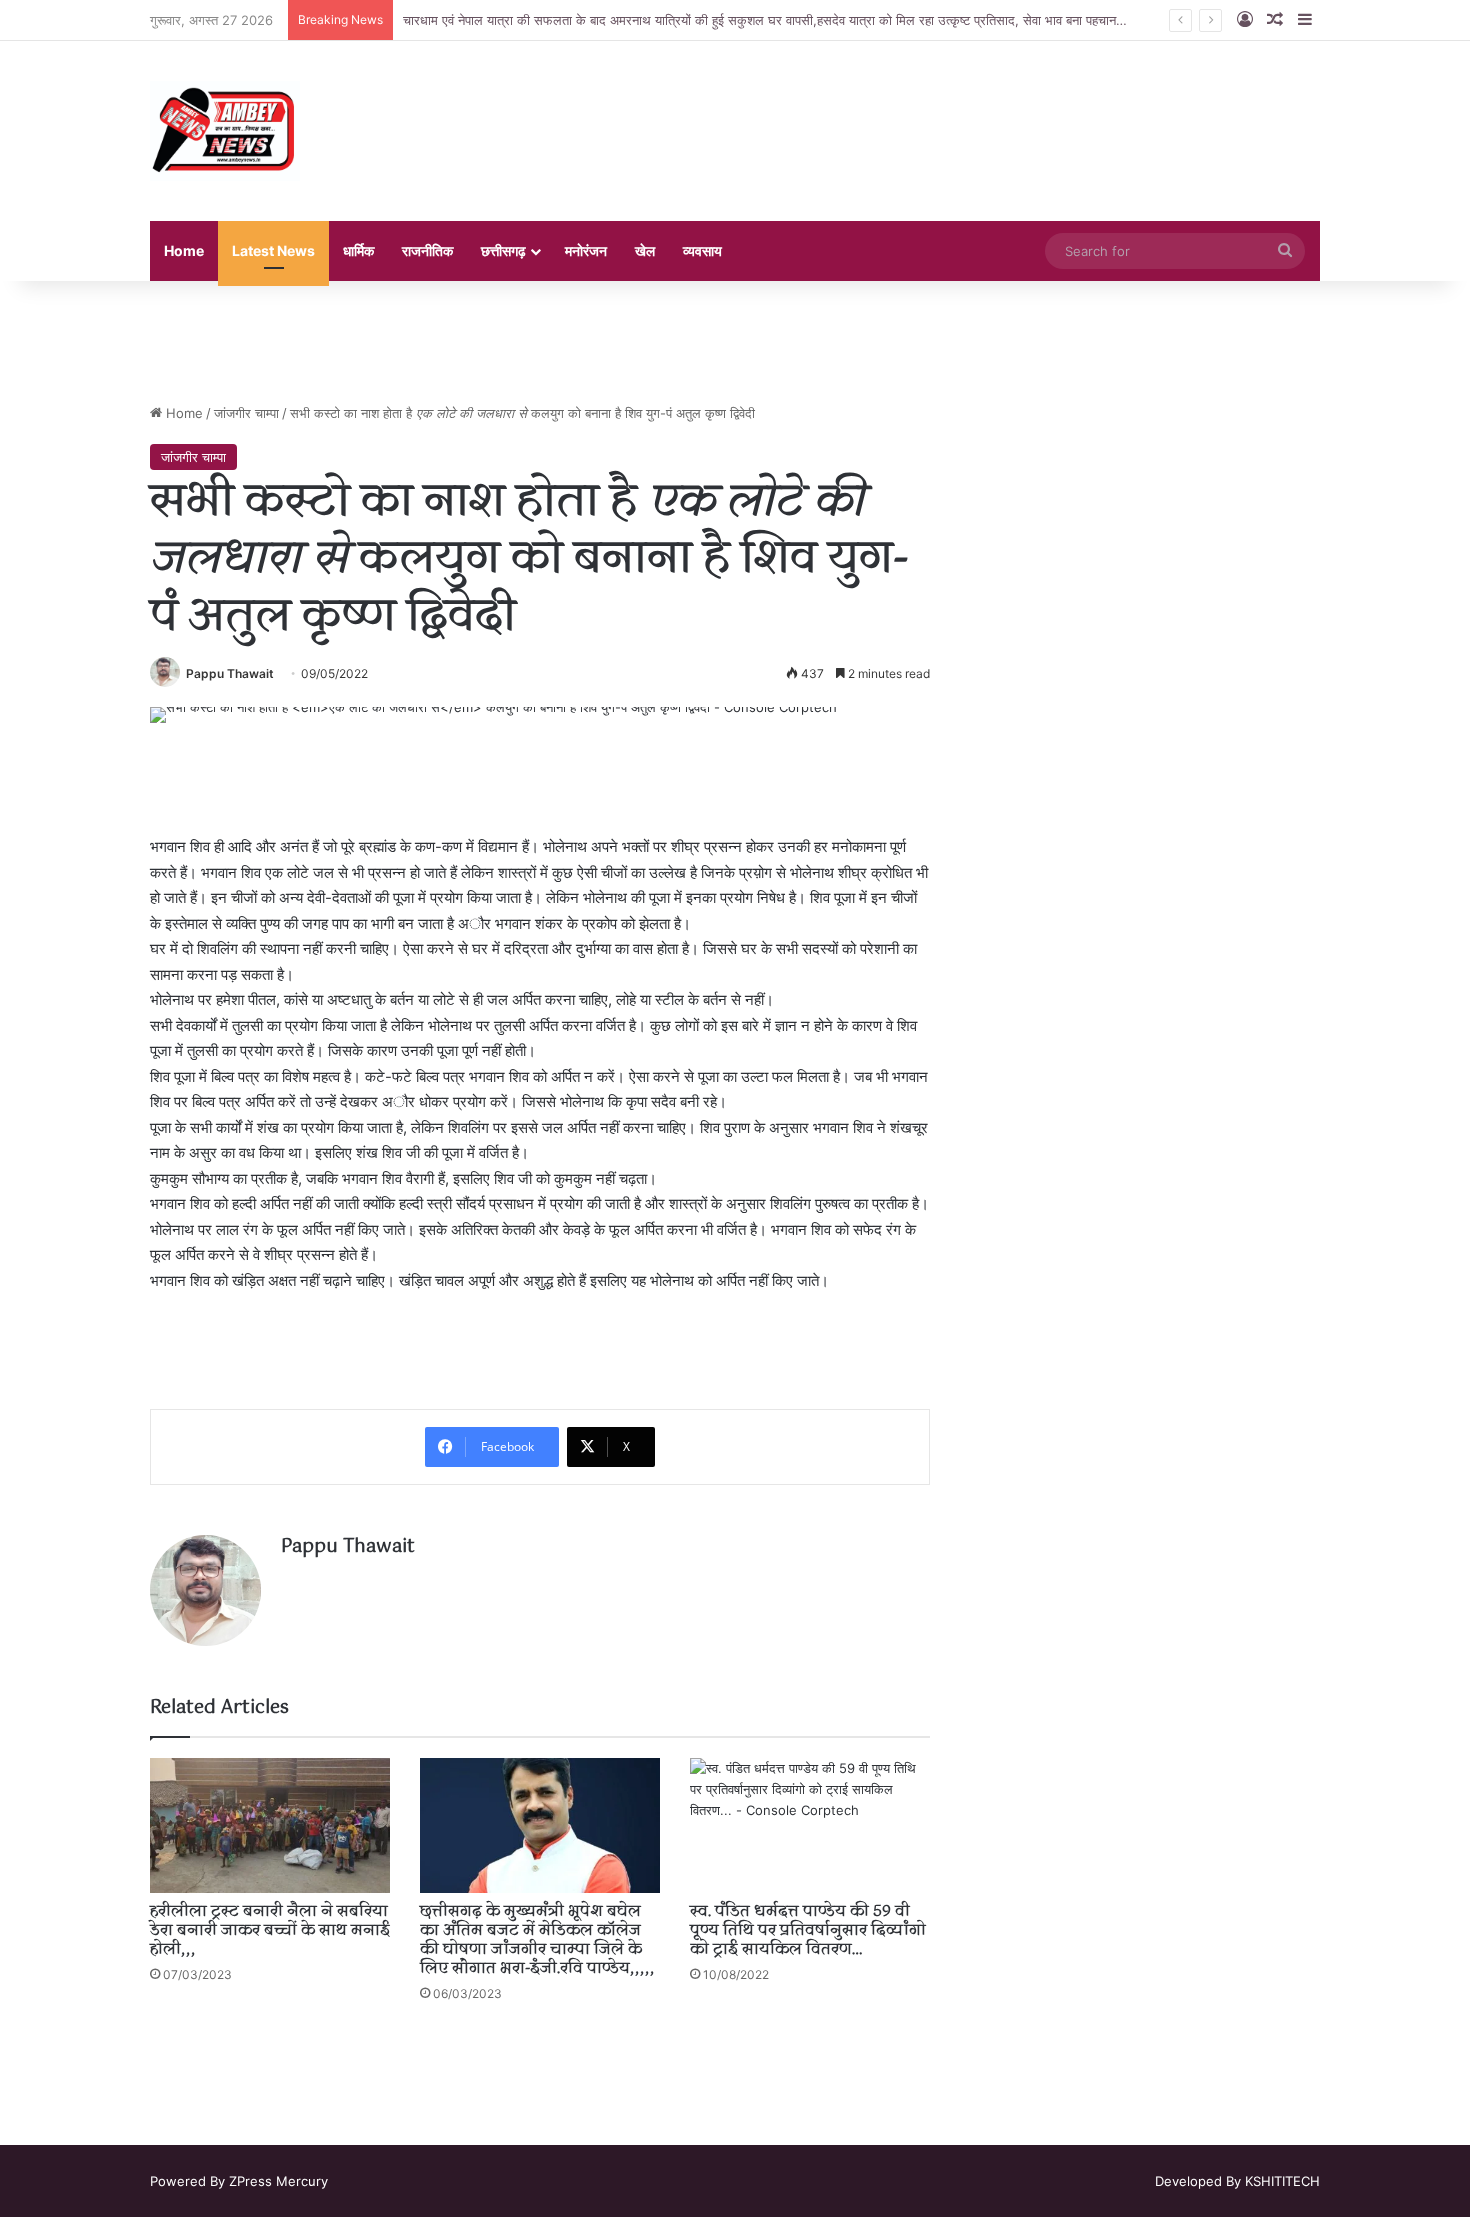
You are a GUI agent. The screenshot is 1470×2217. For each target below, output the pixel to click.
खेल (645, 250)
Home (184, 250)
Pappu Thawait (230, 673)
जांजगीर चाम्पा (246, 413)
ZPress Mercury (278, 2181)
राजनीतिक (427, 250)
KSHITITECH (1282, 2181)
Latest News (273, 250)
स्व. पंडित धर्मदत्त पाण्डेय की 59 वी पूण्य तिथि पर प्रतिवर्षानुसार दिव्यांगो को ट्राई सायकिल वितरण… (808, 1931)
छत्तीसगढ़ (503, 250)
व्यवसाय (702, 250)
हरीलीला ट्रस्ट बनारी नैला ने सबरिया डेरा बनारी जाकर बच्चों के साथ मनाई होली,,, (270, 1931)
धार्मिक (358, 250)
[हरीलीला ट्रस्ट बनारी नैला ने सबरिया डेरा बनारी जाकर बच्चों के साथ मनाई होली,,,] (270, 1825)
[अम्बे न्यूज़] (225, 131)
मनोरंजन (586, 250)
